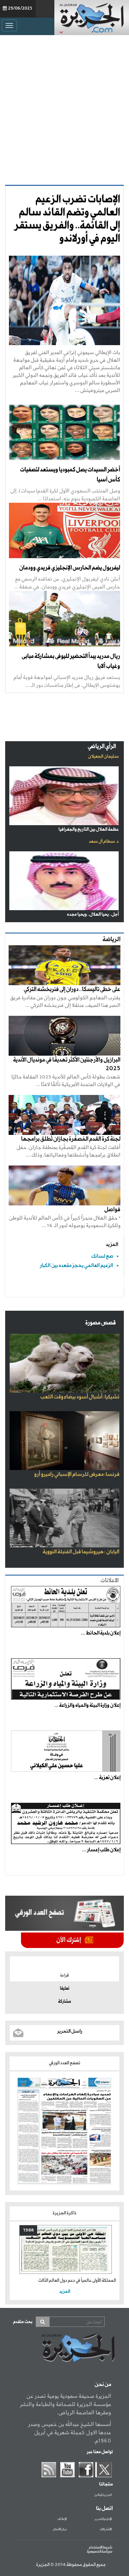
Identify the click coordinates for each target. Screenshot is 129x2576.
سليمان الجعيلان (103, 757)
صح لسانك (102, 1256)
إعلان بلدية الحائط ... (101, 1633)
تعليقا (65, 1989)
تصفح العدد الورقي (64, 2063)
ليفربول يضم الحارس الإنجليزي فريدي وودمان (70, 568)
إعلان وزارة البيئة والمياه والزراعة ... (87, 1705)
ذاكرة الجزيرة (64, 2213)
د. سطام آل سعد (104, 842)
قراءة (64, 1976)
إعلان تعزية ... (107, 1778)
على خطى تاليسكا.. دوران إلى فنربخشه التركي (72, 989)
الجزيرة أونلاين (103, 2495)
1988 (28, 2230)
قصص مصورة (101, 1323)
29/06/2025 (20, 9)
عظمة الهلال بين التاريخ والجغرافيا (89, 829)
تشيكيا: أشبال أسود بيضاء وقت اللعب (80, 1397)
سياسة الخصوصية (99, 2552)
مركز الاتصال (60, 2530)
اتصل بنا (104, 2509)
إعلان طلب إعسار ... (101, 1850)
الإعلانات (62, 2519)
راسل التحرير (70, 2031)
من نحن (103, 2385)
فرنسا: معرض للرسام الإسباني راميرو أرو (77, 1475)
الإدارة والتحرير (103, 2519)
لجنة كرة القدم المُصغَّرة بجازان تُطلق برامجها (71, 1139)
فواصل (112, 1210)
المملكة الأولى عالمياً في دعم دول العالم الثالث (77, 2281)
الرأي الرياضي (102, 747)
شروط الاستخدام (100, 2547)
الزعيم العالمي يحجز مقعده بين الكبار (77, 1265)
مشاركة (64, 2002)
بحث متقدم (23, 2322)
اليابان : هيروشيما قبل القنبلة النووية (81, 1552)
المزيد (112, 1244)
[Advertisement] (64, 110)
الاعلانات (110, 1581)
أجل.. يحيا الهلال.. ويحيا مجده (93, 914)
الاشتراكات (106, 2530)
